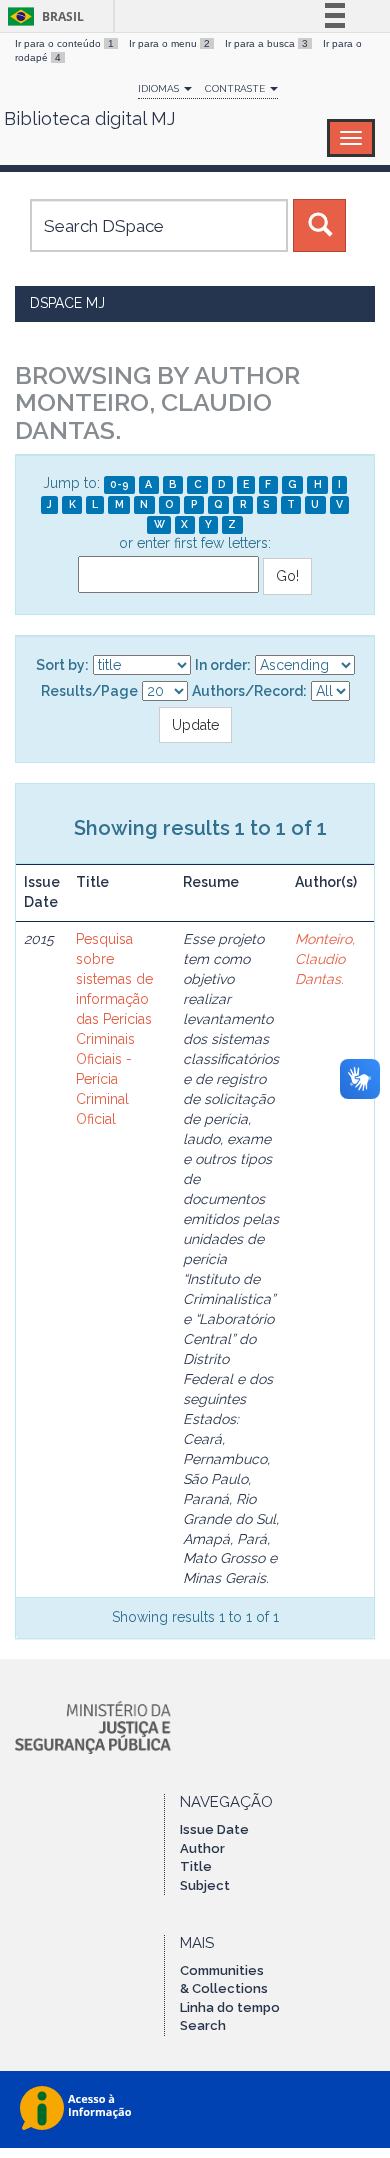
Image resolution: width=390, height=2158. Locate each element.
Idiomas (160, 88)
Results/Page (89, 691)
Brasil (42, 16)
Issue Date (214, 1829)
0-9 (119, 484)
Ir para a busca (266, 43)
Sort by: (62, 665)
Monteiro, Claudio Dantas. (325, 959)
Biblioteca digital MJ (89, 119)
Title (196, 1866)
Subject (205, 1885)
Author (202, 1848)
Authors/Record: (249, 691)
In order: (223, 665)
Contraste (236, 88)
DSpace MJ (67, 303)
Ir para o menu (169, 43)
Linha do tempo (230, 2007)
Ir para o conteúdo (64, 43)
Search (203, 2025)
